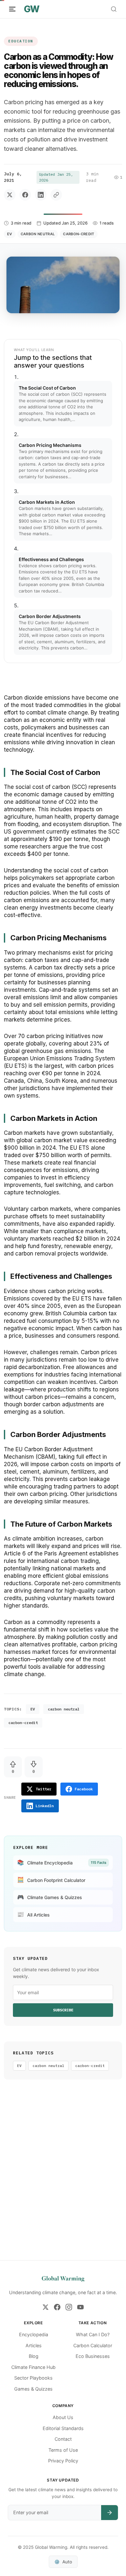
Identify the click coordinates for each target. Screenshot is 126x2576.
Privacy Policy (63, 2461)
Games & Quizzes (33, 2389)
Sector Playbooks (33, 2378)
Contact (63, 2439)
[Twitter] (46, 2307)
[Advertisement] (63, 2179)
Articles (34, 2345)
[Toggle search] (114, 9)
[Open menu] (12, 9)
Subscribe (63, 2010)
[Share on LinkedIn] (41, 195)
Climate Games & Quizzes (50, 1897)
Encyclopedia (34, 2334)
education (21, 41)
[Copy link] (56, 195)
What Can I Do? (93, 2334)
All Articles (33, 1914)
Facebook (84, 1789)
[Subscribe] (110, 2513)
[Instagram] (69, 2307)
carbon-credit (79, 234)
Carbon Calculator (93, 2345)
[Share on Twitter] (10, 195)
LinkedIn (45, 1806)
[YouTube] (80, 2307)
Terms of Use (63, 2450)
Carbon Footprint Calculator (51, 1880)
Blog (34, 2356)
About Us (63, 2417)
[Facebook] (57, 2307)
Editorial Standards (63, 2428)
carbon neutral (38, 234)
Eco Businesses (93, 2356)
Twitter (43, 1789)
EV (10, 234)
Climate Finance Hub (33, 2367)
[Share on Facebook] (25, 195)
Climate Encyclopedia (62, 1863)
